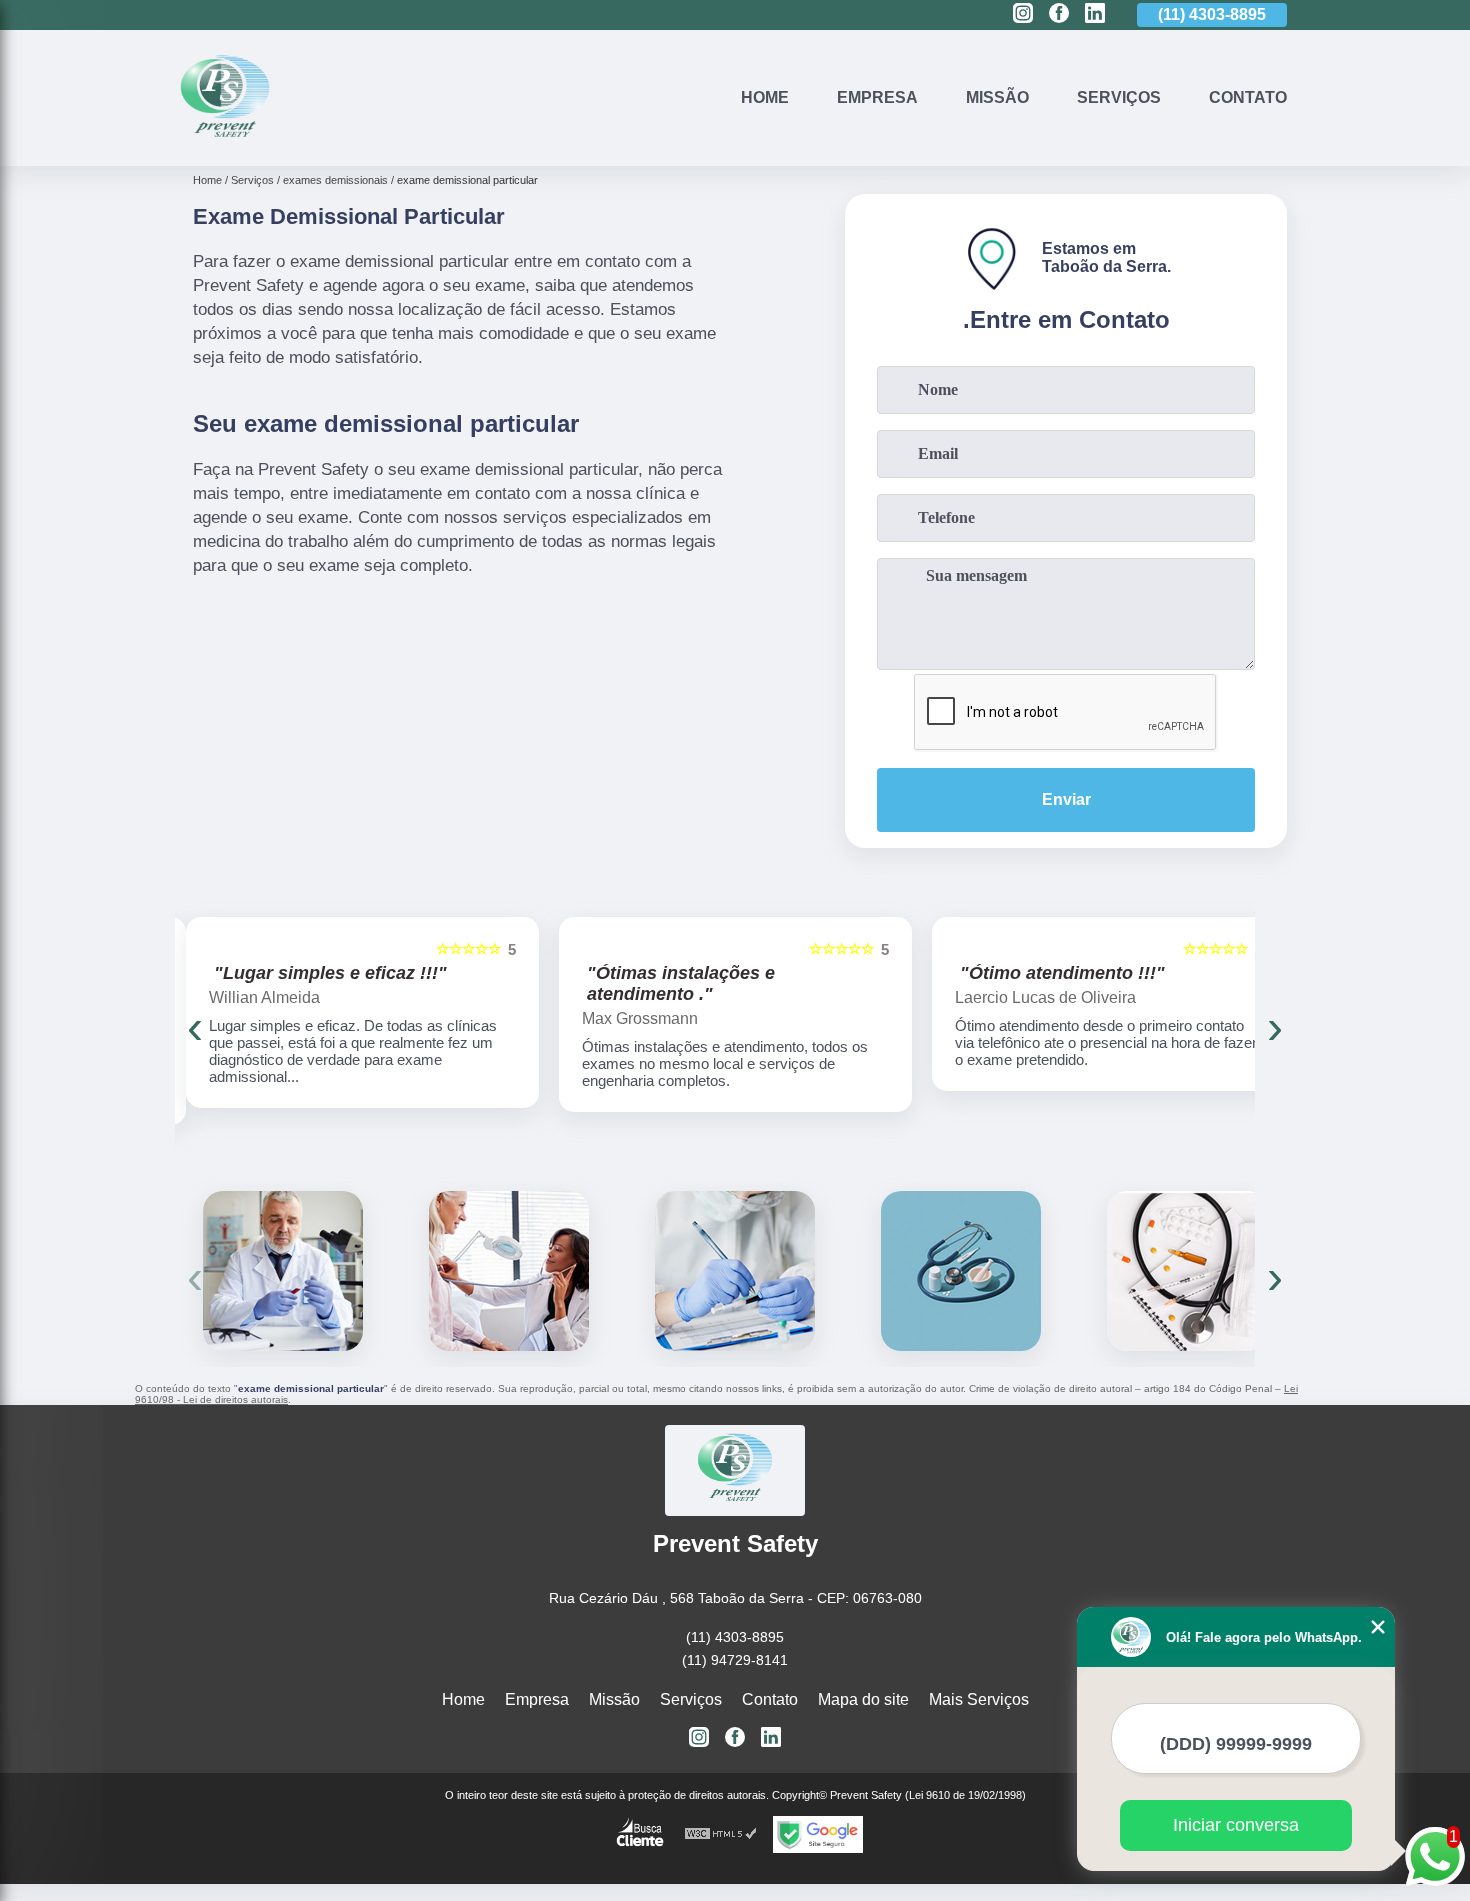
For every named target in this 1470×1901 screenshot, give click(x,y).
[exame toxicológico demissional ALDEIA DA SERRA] (735, 1271)
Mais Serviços (979, 1699)
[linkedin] (1095, 14)
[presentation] (195, 1026)
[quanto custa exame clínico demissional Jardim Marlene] (1187, 1271)
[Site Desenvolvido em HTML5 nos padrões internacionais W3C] (721, 1834)
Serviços (1119, 97)
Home (765, 97)
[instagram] (1023, 14)
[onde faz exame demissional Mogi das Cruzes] (283, 1271)
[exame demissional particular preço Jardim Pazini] (509, 1271)
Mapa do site (863, 1699)
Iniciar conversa (1236, 1825)
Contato (1248, 97)
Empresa (877, 97)
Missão (997, 97)
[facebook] (1059, 14)
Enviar (1066, 799)
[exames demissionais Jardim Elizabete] (961, 1271)
